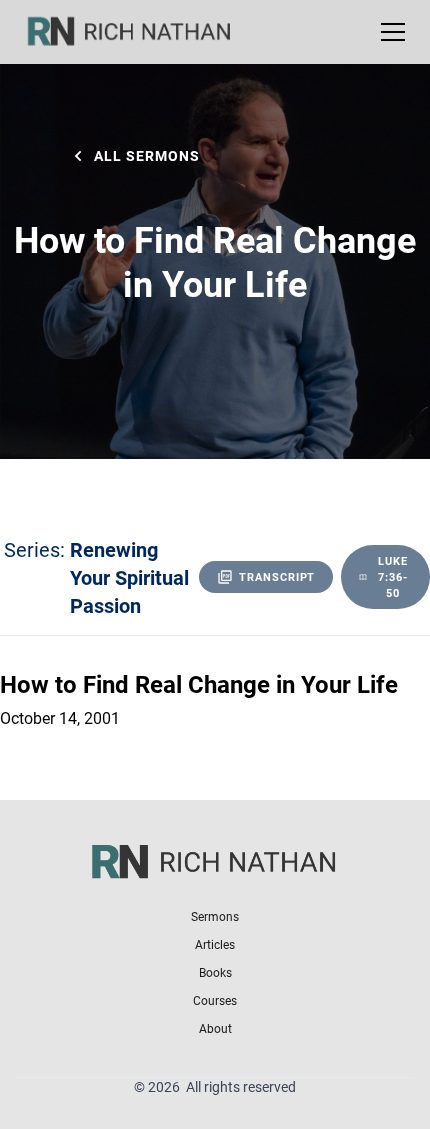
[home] (142, 32)
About (215, 1028)
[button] (389, 32)
